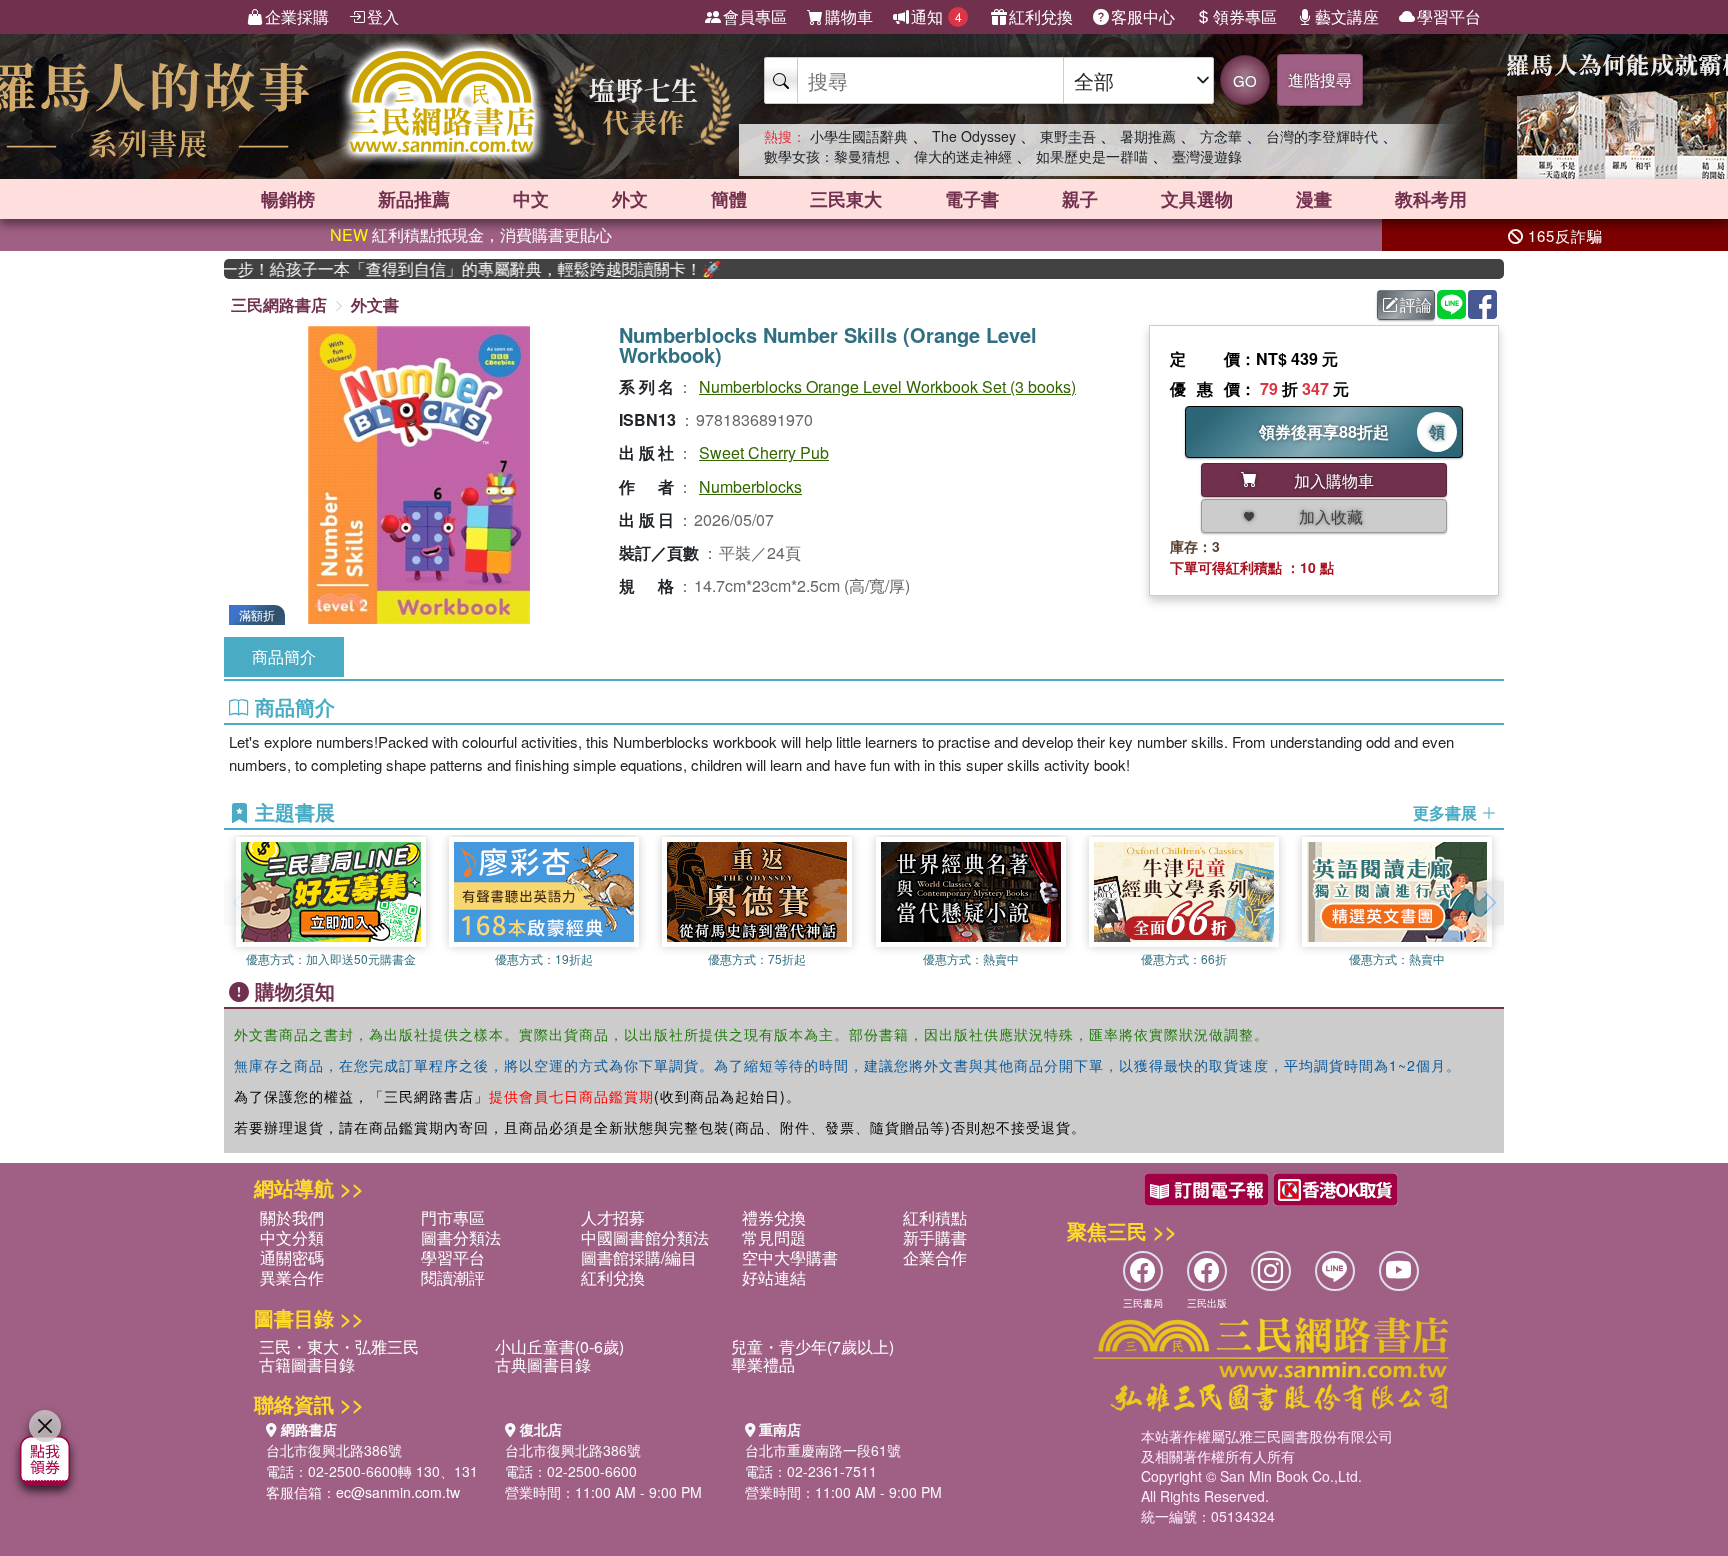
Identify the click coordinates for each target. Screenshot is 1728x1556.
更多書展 (1447, 813)
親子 (1080, 199)
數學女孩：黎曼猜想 (827, 156)
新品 (414, 199)
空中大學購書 (790, 1257)
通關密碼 (292, 1257)
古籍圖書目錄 (307, 1364)
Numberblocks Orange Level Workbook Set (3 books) (887, 386)
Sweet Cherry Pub (764, 452)
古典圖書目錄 (543, 1364)
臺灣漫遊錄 (1207, 156)
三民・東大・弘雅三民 (339, 1346)
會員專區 (755, 16)
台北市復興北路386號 (334, 1450)
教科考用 (1431, 199)
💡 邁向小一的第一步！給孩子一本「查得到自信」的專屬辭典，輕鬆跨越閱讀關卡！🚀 (449, 269)
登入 (383, 16)
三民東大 (846, 199)
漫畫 (1314, 199)
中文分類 (292, 1237)
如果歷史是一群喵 (1092, 156)
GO (1245, 80)
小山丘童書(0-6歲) (559, 1346)
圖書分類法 (461, 1237)
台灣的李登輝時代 (1322, 136)
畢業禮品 (763, 1364)
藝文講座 (1347, 16)
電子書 (972, 199)
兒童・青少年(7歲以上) (812, 1346)
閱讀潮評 (453, 1277)
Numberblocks (750, 486)
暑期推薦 (1148, 136)
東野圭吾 (1068, 136)
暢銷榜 (288, 199)
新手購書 (935, 1237)
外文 (630, 199)
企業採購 (297, 16)
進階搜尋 (1320, 79)
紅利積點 (935, 1217)
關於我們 (292, 1217)
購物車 (849, 16)
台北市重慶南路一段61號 (823, 1450)
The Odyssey (974, 136)
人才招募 (613, 1217)
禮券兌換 (774, 1217)
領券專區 (1245, 16)
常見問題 (774, 1237)
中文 (531, 199)
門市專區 (453, 1217)
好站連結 (774, 1277)
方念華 (1221, 136)
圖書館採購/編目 (639, 1257)
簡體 (729, 199)
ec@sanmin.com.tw (398, 1492)
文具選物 (1197, 199)
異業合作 (292, 1277)
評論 (1416, 304)
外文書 (375, 304)
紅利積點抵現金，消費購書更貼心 (471, 234)
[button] (1489, 903)
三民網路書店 (279, 304)
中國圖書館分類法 (645, 1237)
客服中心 (1143, 16)
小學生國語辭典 (859, 136)
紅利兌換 (1041, 16)
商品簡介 (284, 656)
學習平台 (1449, 16)
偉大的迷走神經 (963, 156)
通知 (936, 16)
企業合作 (935, 1257)
